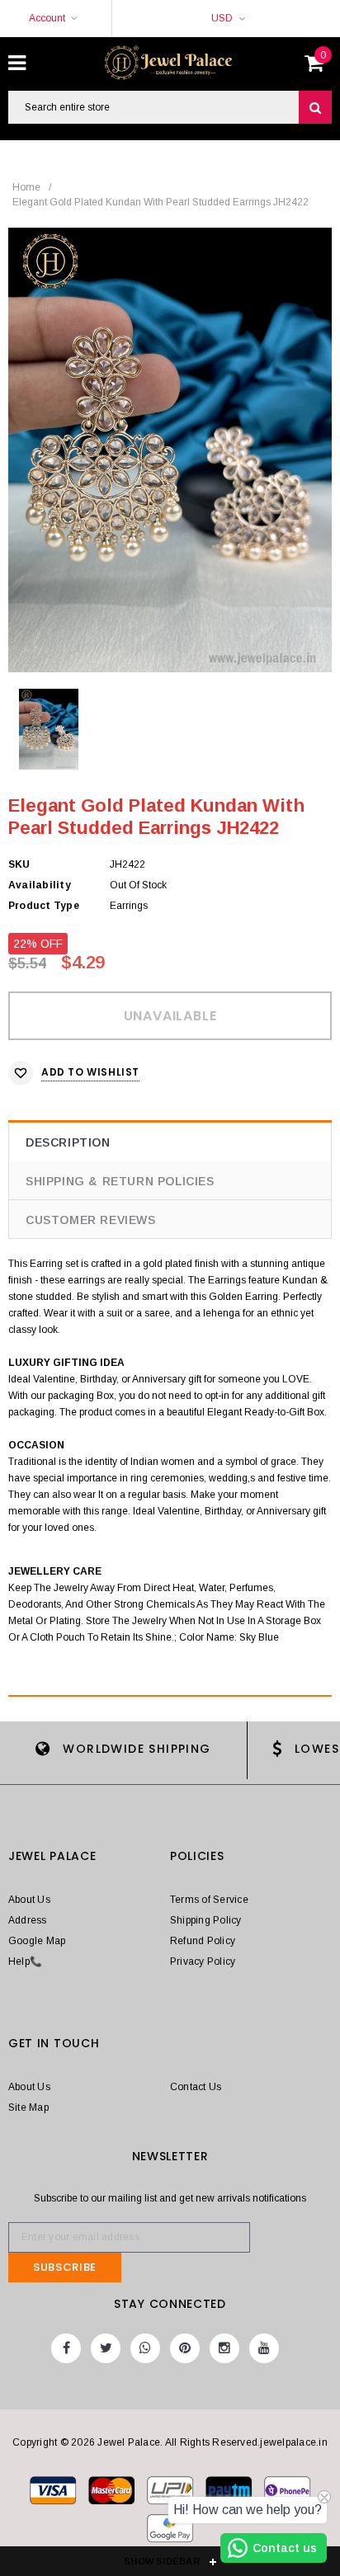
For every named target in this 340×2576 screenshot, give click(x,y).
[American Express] (287, 2494)
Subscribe (65, 2267)
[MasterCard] (171, 2494)
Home (26, 187)
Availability (40, 885)
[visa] (54, 2494)
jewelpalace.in (293, 2442)
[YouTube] (264, 2348)
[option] (170, 450)
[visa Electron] (113, 2494)
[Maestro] (230, 2494)
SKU (19, 864)
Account (47, 18)
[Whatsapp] (145, 2348)
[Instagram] (224, 2348)
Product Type (44, 906)
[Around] (170, 2531)
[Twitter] (106, 2348)
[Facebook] (66, 2348)
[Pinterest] (185, 2348)
